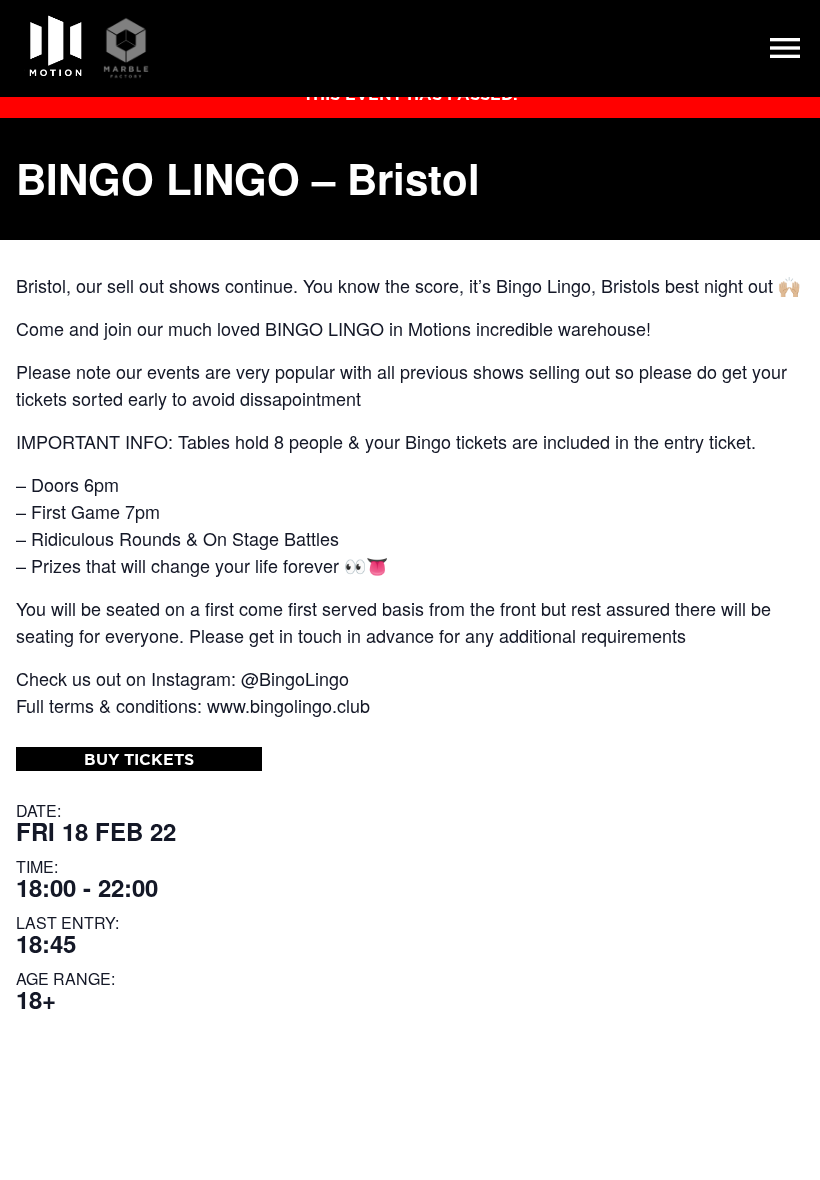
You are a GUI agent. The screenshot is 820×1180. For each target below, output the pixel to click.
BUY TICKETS (139, 759)
